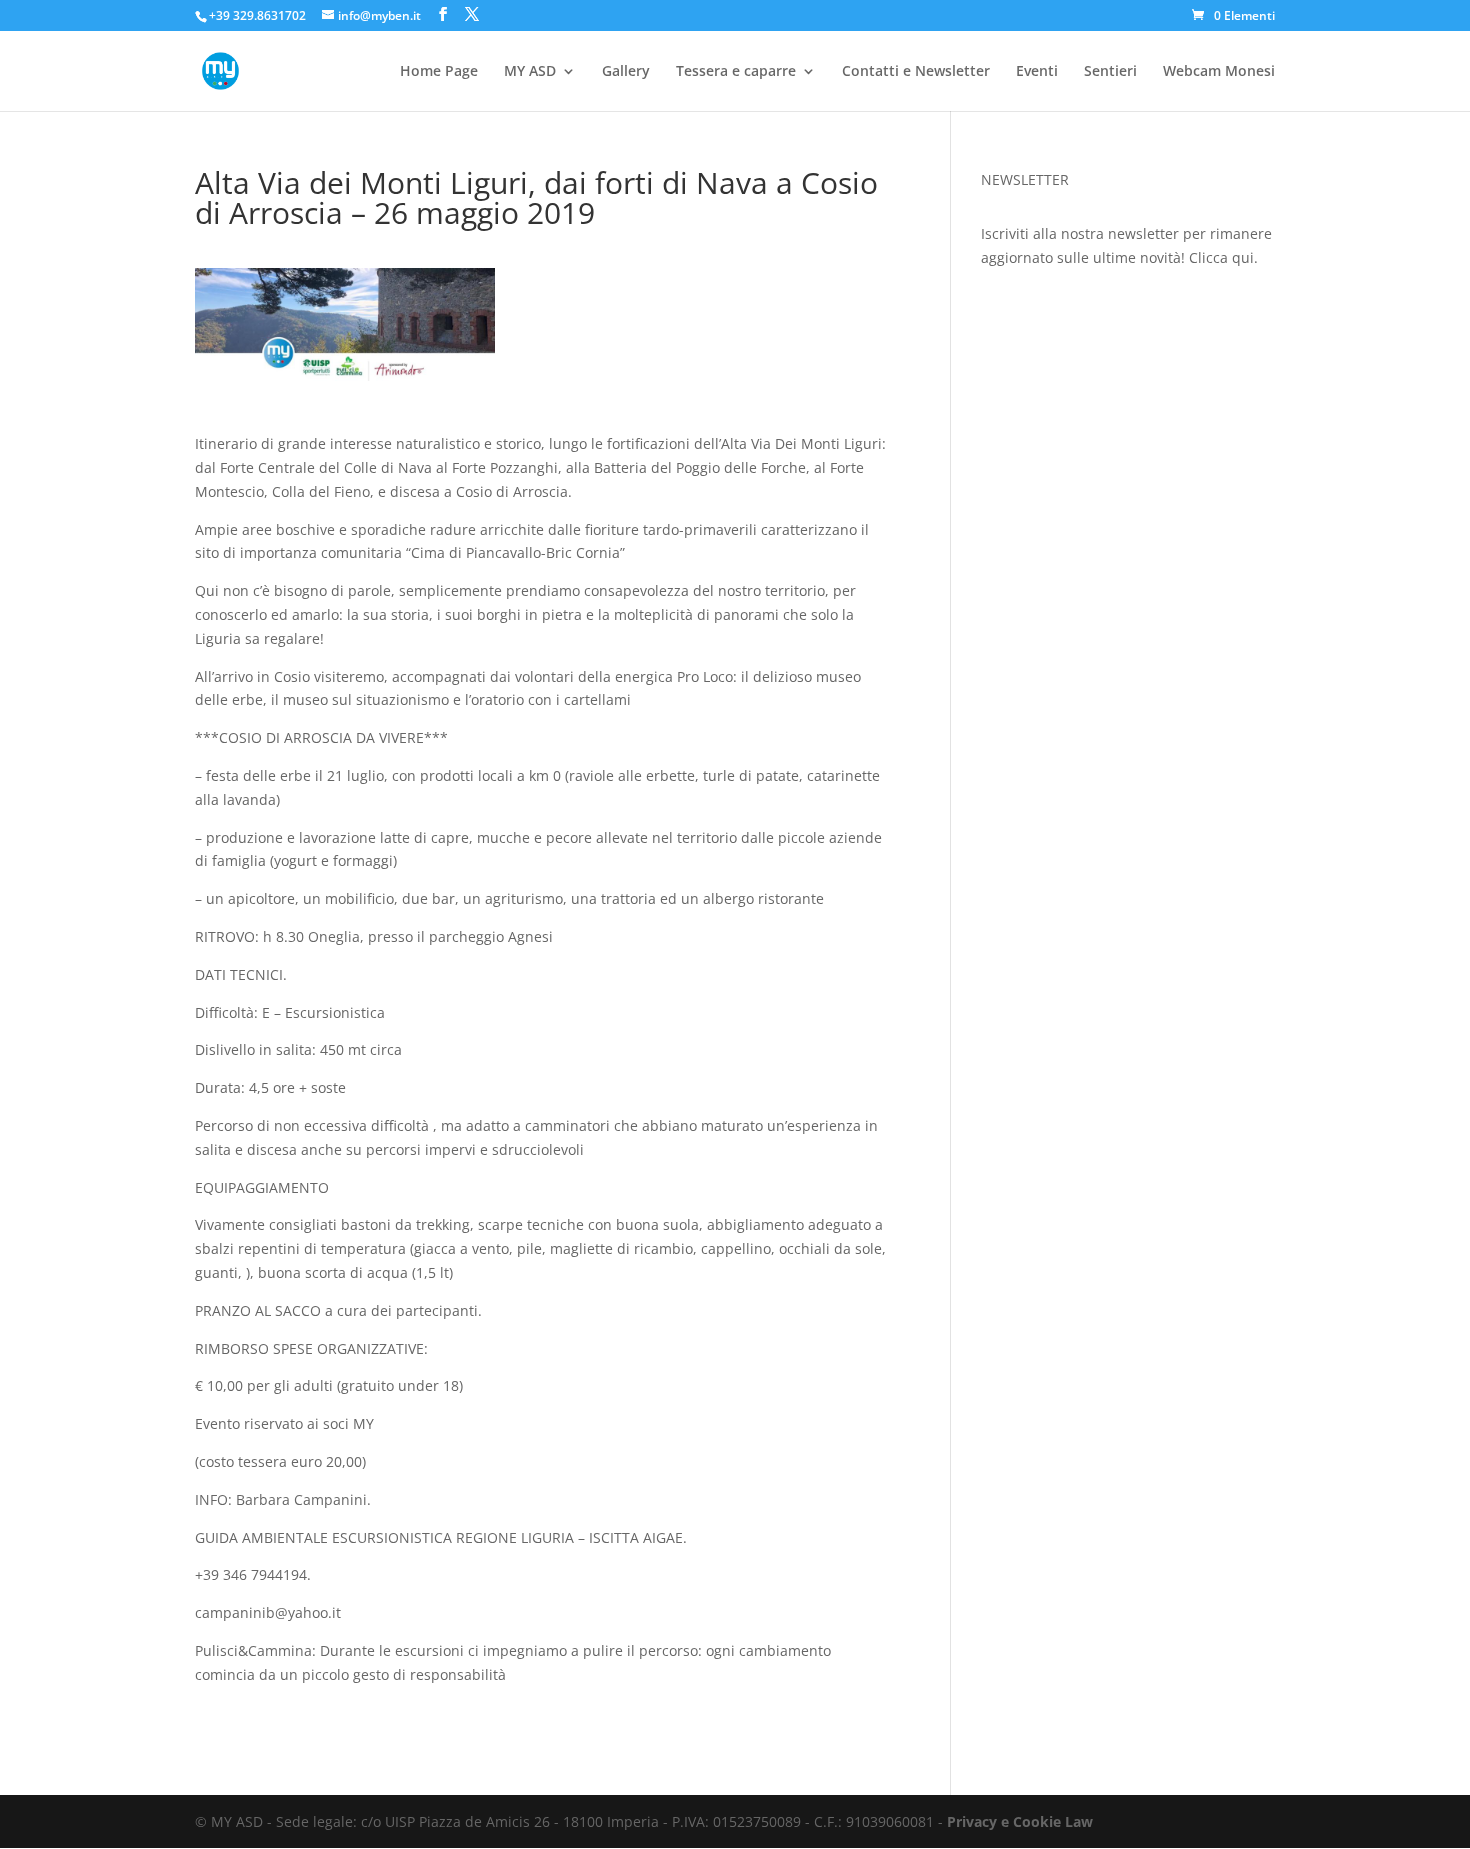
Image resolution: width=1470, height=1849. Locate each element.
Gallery (626, 72)
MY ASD (530, 72)
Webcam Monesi (1219, 72)
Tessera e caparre (736, 72)
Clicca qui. (1223, 257)
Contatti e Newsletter (916, 72)
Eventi (1037, 72)
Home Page (439, 72)
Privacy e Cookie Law (1020, 1821)
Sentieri (1110, 72)
